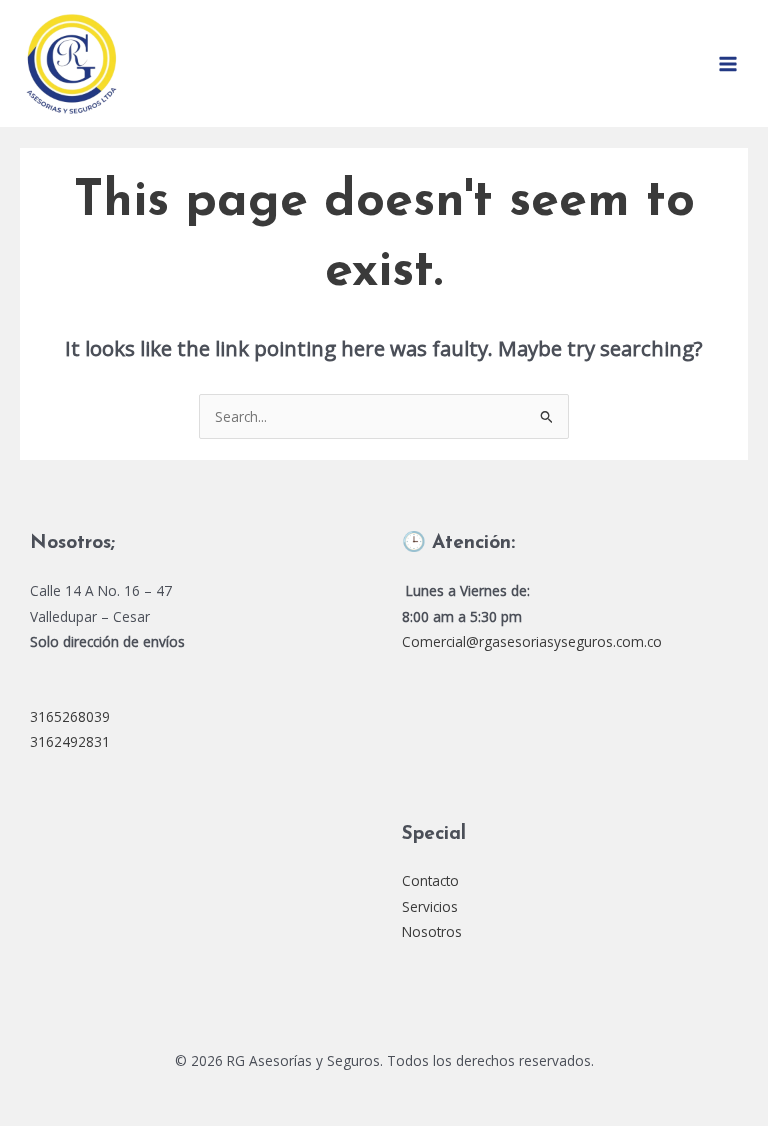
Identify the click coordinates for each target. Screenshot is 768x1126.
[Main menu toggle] (728, 63)
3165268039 (70, 716)
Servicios (430, 906)
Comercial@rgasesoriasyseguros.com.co (532, 641)
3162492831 (70, 741)
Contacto (430, 880)
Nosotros (432, 931)
